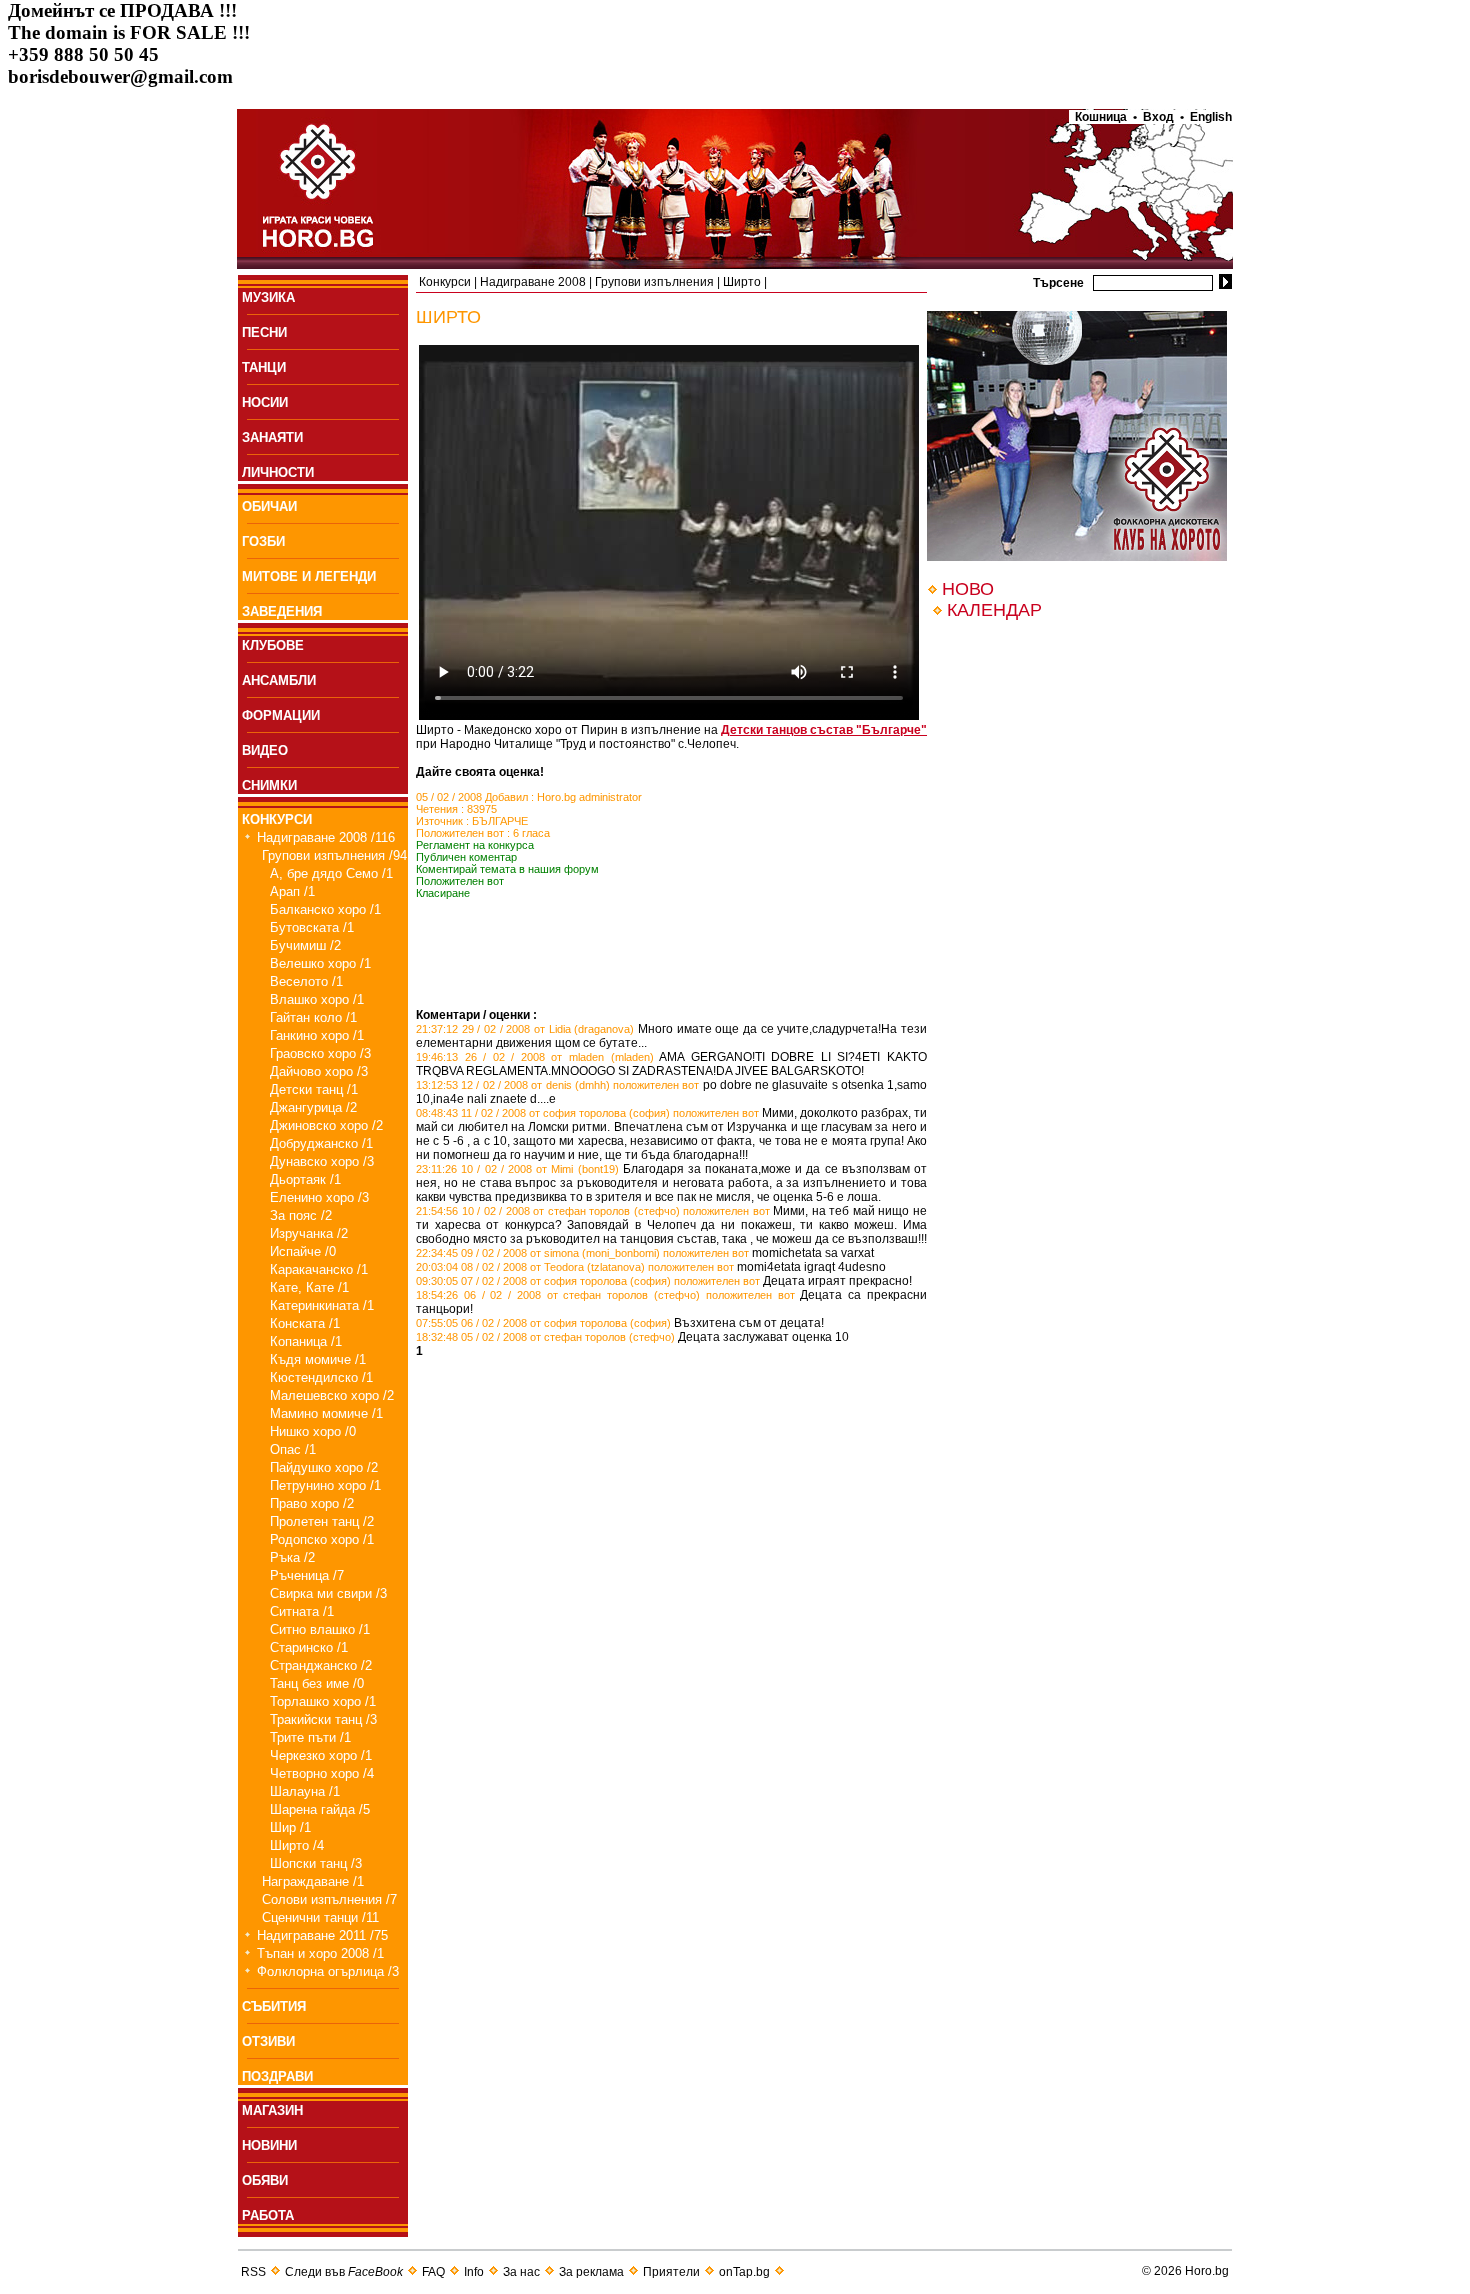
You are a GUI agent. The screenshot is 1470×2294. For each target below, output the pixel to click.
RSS (253, 2272)
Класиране (443, 893)
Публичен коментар (466, 857)
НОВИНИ (269, 2145)
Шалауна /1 (305, 1791)
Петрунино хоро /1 (325, 1485)
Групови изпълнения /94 (334, 855)
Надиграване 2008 (533, 282)
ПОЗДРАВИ (277, 2076)
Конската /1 (305, 1323)
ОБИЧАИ (269, 506)
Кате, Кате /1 (309, 1287)
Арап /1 (292, 891)
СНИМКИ (269, 785)
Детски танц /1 (314, 1089)
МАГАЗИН (272, 2110)
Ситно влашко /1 (320, 1629)
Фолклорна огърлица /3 (328, 1971)
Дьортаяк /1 (305, 1179)
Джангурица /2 (313, 1107)
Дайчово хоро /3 (319, 1071)
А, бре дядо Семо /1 (331, 873)
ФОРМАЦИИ (281, 715)
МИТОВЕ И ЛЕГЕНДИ (309, 576)
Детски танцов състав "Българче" (824, 730)
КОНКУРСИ (277, 819)
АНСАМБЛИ (279, 680)
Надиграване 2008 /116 (326, 837)
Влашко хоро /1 (317, 999)
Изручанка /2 (309, 1233)
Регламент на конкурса (475, 845)
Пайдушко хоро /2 (324, 1467)
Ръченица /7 (307, 1575)
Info (474, 2272)
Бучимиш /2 (305, 945)
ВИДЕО (265, 750)
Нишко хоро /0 (313, 1431)
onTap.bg (744, 2272)
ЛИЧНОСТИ (278, 472)
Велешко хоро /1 (320, 963)
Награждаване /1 (313, 1881)
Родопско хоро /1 (322, 1539)
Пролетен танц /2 (322, 1521)
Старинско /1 (309, 1647)
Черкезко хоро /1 (321, 1755)
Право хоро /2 (312, 1503)
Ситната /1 (302, 1611)
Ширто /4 (297, 1845)
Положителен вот (460, 881)
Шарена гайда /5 (320, 1809)
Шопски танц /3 (316, 1863)
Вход (1158, 117)
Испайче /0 (303, 1251)
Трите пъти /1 (310, 1737)
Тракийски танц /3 (323, 1719)
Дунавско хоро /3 (322, 1161)
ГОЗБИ (263, 541)
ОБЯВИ (265, 2180)
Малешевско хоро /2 (332, 1395)
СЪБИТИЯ (274, 2006)
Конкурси (445, 282)
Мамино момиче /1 (326, 1413)
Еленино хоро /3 (319, 1197)
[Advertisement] (650, 978)
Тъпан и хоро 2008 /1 (320, 1953)
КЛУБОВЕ (273, 645)
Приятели (671, 2272)
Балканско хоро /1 (325, 909)
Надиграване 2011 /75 (322, 1935)
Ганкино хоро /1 (317, 1035)
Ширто (742, 282)
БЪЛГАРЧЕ (500, 821)
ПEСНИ (264, 332)
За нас (521, 2272)
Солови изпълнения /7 (329, 1899)
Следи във (344, 2272)
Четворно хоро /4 (322, 1773)
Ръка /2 (292, 1557)
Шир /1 (290, 1827)
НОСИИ (265, 402)
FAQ (433, 2272)
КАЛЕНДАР (994, 610)
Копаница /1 (306, 1341)
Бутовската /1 (312, 927)
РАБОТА (268, 2215)
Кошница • (1103, 117)
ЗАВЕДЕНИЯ (282, 611)
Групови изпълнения (654, 282)
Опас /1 (293, 1449)
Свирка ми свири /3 (328, 1593)
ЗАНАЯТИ (272, 437)
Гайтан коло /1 (313, 1017)
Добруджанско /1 (321, 1143)
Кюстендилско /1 (321, 1377)
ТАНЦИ (264, 367)
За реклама (591, 2272)
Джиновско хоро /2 (326, 1125)
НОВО (968, 589)
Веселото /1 (306, 981)
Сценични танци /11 (320, 1917)
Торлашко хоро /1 (323, 1701)
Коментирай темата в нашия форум (507, 869)
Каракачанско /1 (319, 1269)
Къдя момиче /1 (318, 1359)
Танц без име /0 (317, 1683)
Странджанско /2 (321, 1665)
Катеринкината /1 (322, 1305)
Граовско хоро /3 (320, 1053)
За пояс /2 (301, 1215)
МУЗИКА (268, 297)
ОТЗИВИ (268, 2041)
